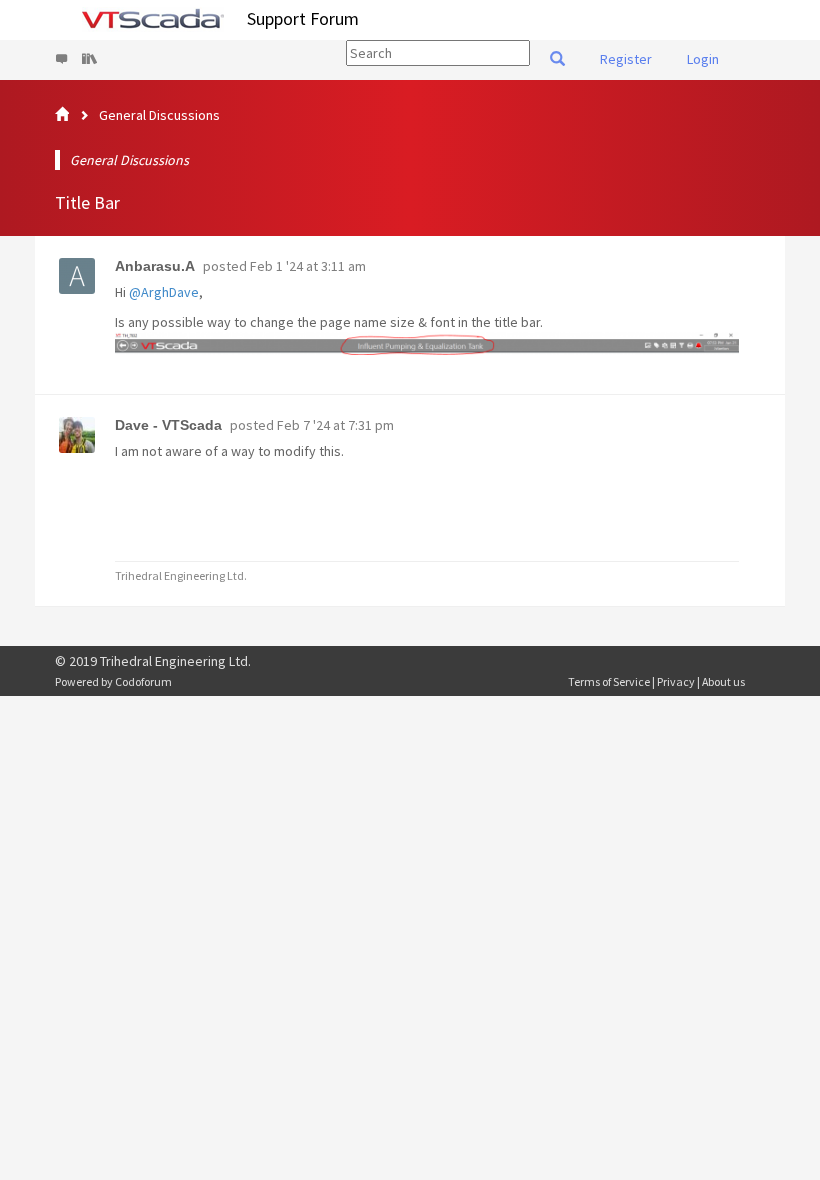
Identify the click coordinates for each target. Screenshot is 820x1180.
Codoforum (143, 681)
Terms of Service (609, 681)
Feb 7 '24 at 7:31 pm (335, 425)
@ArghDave (164, 292)
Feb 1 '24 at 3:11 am (308, 266)
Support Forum (303, 18)
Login (703, 59)
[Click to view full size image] (427, 344)
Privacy (676, 681)
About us (723, 681)
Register (626, 59)
